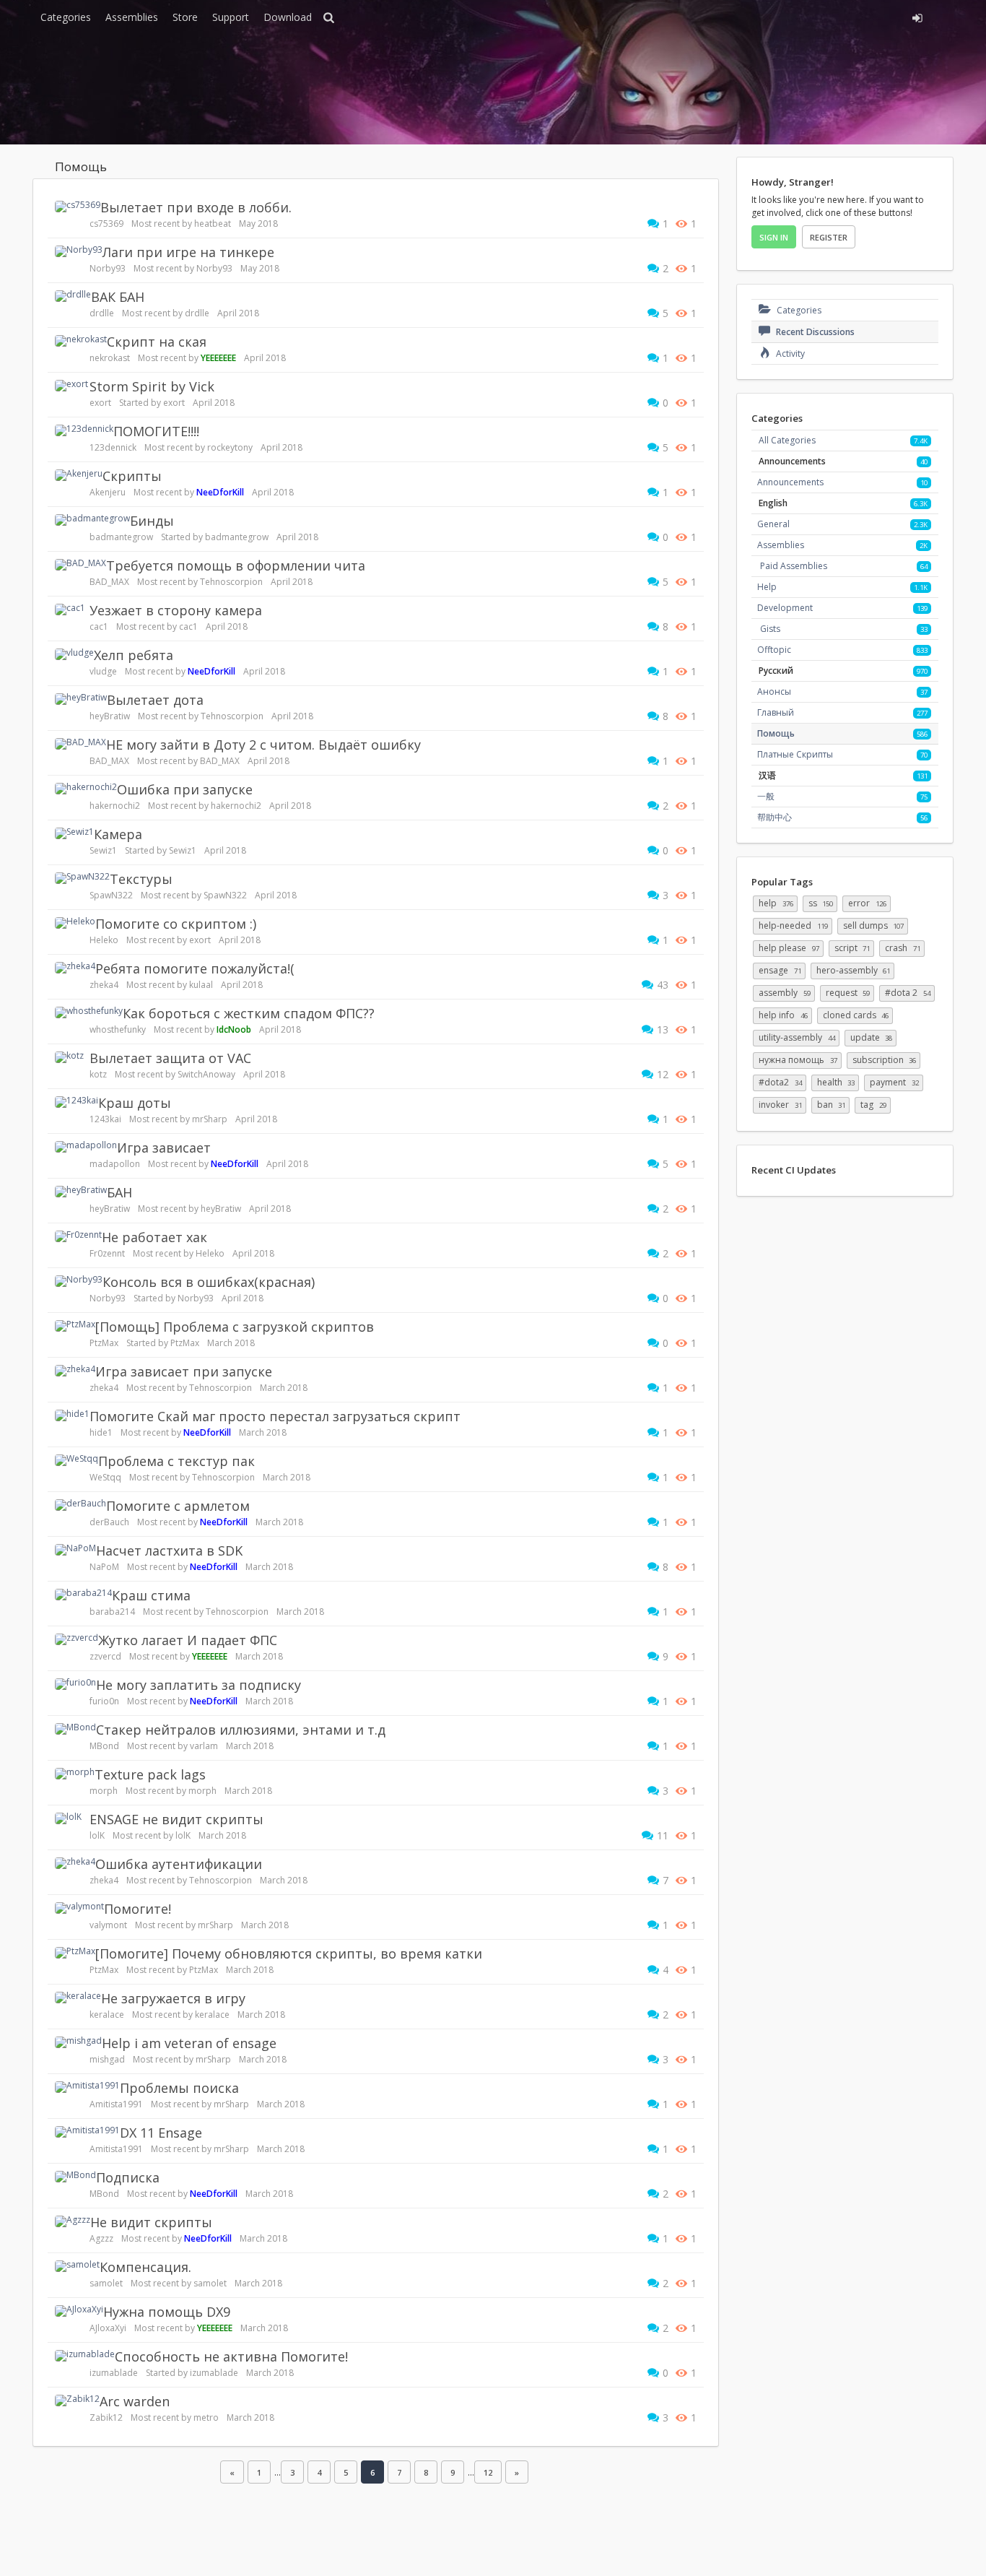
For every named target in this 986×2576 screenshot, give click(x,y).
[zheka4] (75, 968)
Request (848, 993)
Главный (776, 712)
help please (789, 948)
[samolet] (77, 2266)
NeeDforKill (220, 492)
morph (104, 1791)
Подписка (128, 2177)
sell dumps (874, 925)
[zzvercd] (77, 1639)
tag (873, 1105)
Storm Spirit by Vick (152, 386)
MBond (104, 1746)
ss (821, 903)
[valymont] (79, 1908)
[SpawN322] (82, 878)
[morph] (75, 1774)
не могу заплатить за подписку (198, 1685)
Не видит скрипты (151, 2222)
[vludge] (74, 654)
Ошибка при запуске (185, 789)
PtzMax (104, 1343)
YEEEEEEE (218, 358)
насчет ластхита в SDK (169, 1551)
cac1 (99, 626)
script (852, 948)
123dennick (113, 447)
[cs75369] (78, 207)
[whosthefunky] (89, 1012)
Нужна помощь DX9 (167, 2312)
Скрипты (132, 476)
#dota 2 (908, 993)
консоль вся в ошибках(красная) (209, 1282)
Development (785, 608)
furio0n (104, 1701)
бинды (152, 521)
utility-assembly (797, 1037)
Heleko (104, 940)
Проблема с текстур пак (176, 1461)
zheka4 (104, 985)
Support (231, 17)
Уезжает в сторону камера (176, 610)
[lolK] (68, 1818)
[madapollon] (86, 1147)
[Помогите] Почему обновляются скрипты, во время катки (289, 1953)
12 (488, 2472)
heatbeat (213, 224)
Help (767, 587)
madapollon (115, 1164)
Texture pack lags (150, 1774)
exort (100, 403)
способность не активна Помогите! (231, 2356)
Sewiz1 (103, 850)
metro (206, 2417)
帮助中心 (775, 817)
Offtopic (774, 650)
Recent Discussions (814, 332)
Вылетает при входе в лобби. (196, 207)
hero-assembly (854, 970)
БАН (119, 1192)
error (867, 903)
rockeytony (230, 447)
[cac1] (70, 610)
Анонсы (774, 691)
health (836, 1082)
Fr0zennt (107, 1253)
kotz (98, 1074)
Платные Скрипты (795, 754)
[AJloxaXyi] (79, 2311)
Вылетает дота (155, 700)
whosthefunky (118, 1029)
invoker (780, 1105)
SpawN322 (111, 895)
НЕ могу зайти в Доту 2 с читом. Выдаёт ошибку (263, 745)
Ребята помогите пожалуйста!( (195, 968)
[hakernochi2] (86, 789)
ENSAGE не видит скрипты (176, 1819)
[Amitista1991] (87, 2087)
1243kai (105, 1119)
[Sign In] (787, 16)
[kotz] (69, 1057)
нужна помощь (798, 1060)
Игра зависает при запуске (184, 1371)
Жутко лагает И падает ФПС (188, 1640)
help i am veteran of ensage (189, 2043)
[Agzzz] (73, 2221)
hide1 (101, 1432)
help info (783, 1015)
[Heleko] (75, 923)
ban (832, 1105)
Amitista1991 (116, 2104)
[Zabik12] (77, 2401)
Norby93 (108, 268)
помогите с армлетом (178, 1506)
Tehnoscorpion (231, 582)
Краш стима (151, 1595)
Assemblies (132, 17)
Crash (903, 948)
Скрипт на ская (157, 342)
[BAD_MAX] (80, 565)
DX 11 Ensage (161, 2133)
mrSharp (210, 1119)
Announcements (790, 482)
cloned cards (856, 1015)
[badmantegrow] (92, 520)
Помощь (776, 733)
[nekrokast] (81, 341)
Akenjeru (108, 492)
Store (185, 17)
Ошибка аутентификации (179, 1864)
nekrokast (110, 358)
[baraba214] (83, 1595)
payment (894, 1082)
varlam (204, 1746)
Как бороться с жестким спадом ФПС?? (249, 1013)
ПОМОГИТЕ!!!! (156, 431)
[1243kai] (77, 1102)
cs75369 (106, 224)
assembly (785, 993)
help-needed (793, 925)
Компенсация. (145, 2267)
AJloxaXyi (108, 2328)
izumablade (114, 2373)
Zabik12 (106, 2417)
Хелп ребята (134, 655)
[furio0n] (75, 1684)
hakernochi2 (115, 806)
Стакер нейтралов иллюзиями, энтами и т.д (241, 1730)
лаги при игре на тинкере (188, 252)
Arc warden (135, 2401)
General (773, 524)
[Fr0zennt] (78, 1236)
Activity (789, 354)
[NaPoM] (75, 1550)
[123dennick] (84, 430)
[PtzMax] (75, 1326)
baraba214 (112, 1612)
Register (829, 237)
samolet (106, 2283)
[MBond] (75, 1729)
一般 (766, 796)
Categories (66, 17)
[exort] (71, 386)
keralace (107, 2015)
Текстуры (141, 879)
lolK (97, 1835)
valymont (108, 1925)
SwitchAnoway (206, 1074)
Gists (770, 629)
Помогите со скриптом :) (176, 924)
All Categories (787, 440)
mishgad (107, 2059)
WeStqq (105, 1477)
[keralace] (78, 1998)
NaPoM (104, 1567)
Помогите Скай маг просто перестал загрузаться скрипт (275, 1416)
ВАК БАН (118, 297)
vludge (103, 671)
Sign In (774, 237)
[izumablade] (85, 2356)
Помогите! (138, 1909)
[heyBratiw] (81, 699)
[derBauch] (80, 1505)
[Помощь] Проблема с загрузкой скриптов (235, 1327)
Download (288, 17)
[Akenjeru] (79, 475)
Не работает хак (154, 1237)
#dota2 (780, 1082)
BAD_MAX (109, 582)
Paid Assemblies (794, 566)
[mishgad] (78, 2042)
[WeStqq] (77, 1460)
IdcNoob (234, 1029)
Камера (118, 834)
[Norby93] (79, 251)
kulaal (201, 985)
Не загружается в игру (173, 1998)
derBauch (109, 1522)
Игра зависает (164, 1148)
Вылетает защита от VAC (170, 1058)
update (872, 1037)
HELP (776, 903)
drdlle (102, 313)
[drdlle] (73, 296)
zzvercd (105, 1656)
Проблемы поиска (179, 2088)
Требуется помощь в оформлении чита (236, 565)
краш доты (135, 1103)
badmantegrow (121, 537)
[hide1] (72, 1415)
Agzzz (101, 2238)
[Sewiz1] (74, 833)
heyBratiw (110, 716)
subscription (885, 1060)
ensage (780, 970)
